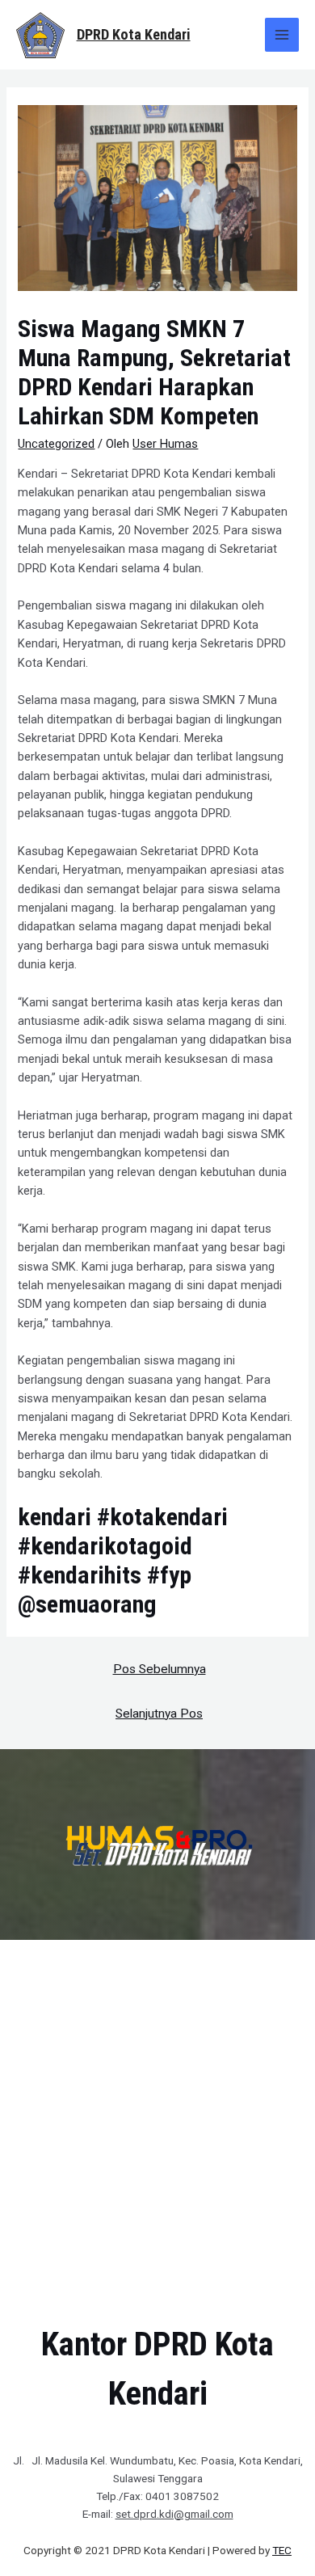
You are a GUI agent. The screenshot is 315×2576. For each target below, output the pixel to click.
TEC (282, 2550)
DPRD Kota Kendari (134, 34)
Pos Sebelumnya (160, 1669)
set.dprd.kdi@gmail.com (174, 2514)
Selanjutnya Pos (159, 1714)
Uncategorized (56, 444)
